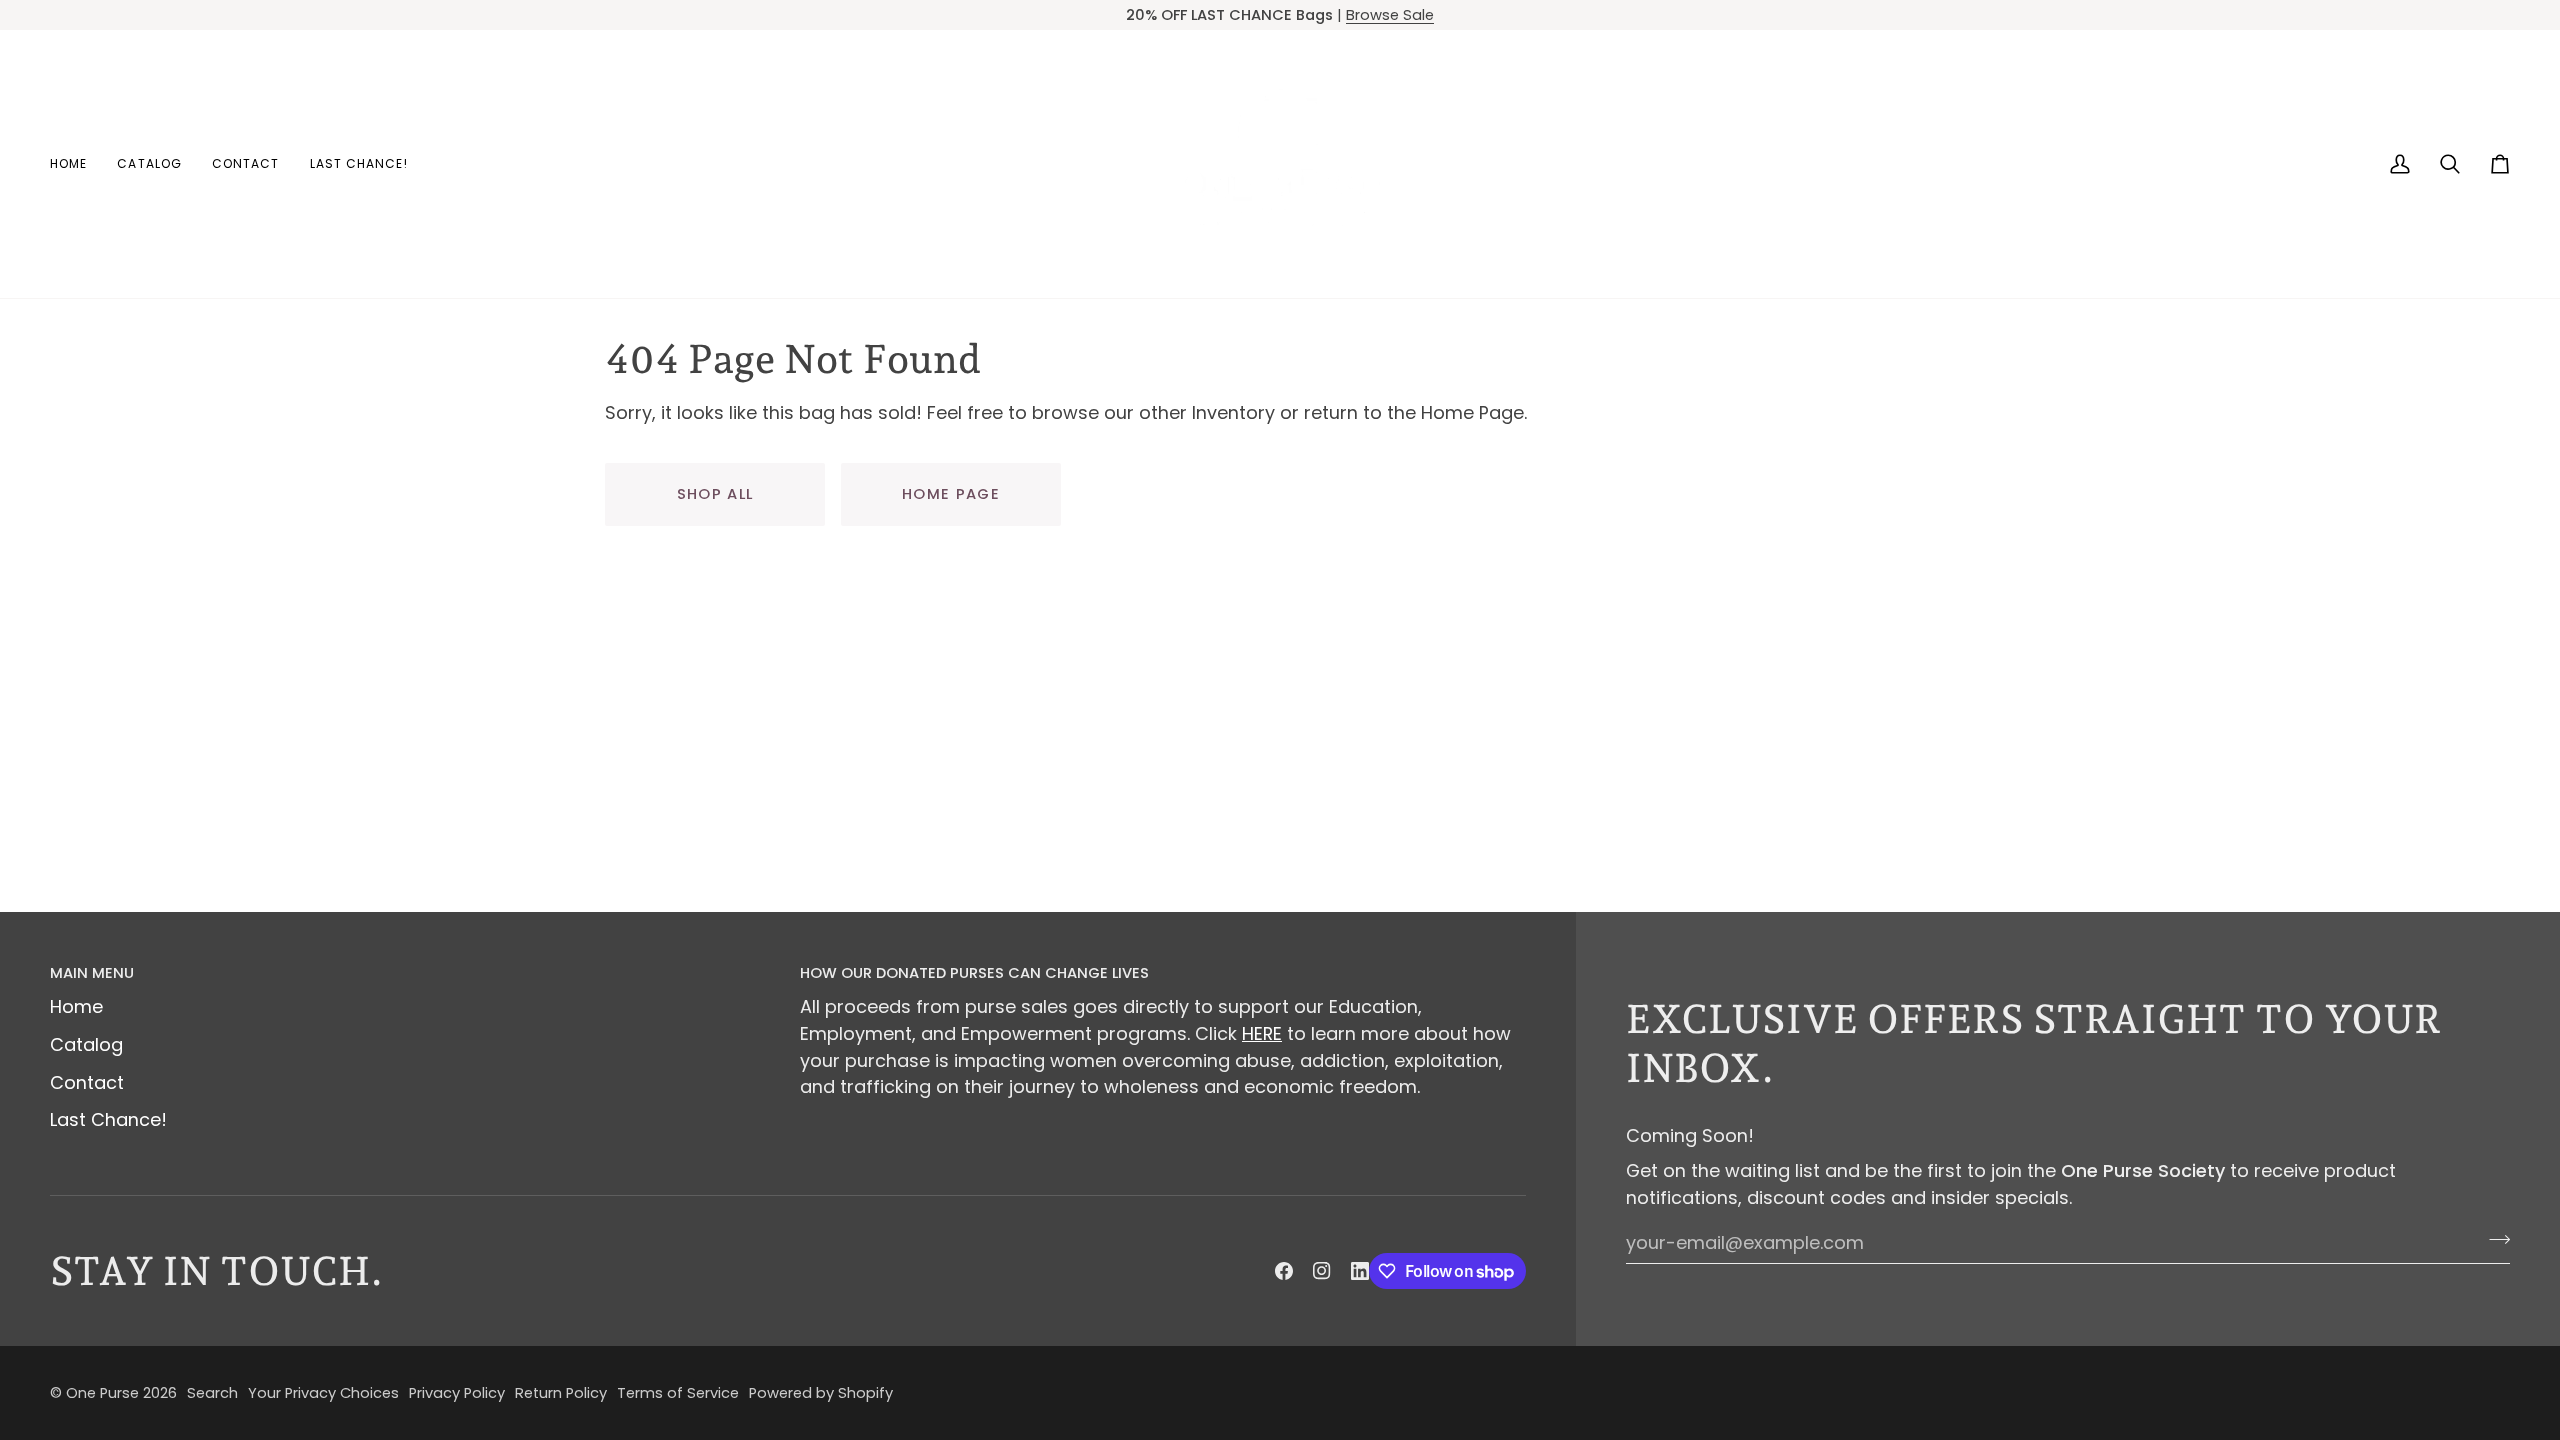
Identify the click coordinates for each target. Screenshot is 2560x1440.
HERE (1262, 1033)
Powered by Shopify (821, 1393)
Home (76, 1006)
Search (212, 1393)
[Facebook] (1284, 1271)
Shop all (715, 494)
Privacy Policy (457, 1393)
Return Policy (561, 1393)
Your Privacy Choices (323, 1393)
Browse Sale (1390, 15)
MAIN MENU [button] (92, 973)
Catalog (86, 1044)
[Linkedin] (1360, 1271)
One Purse (102, 1393)
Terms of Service (678, 1393)
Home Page (951, 494)
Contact (87, 1082)
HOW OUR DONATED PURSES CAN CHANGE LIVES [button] (974, 973)
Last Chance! (108, 1119)
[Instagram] (1322, 1271)
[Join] (2493, 1240)
